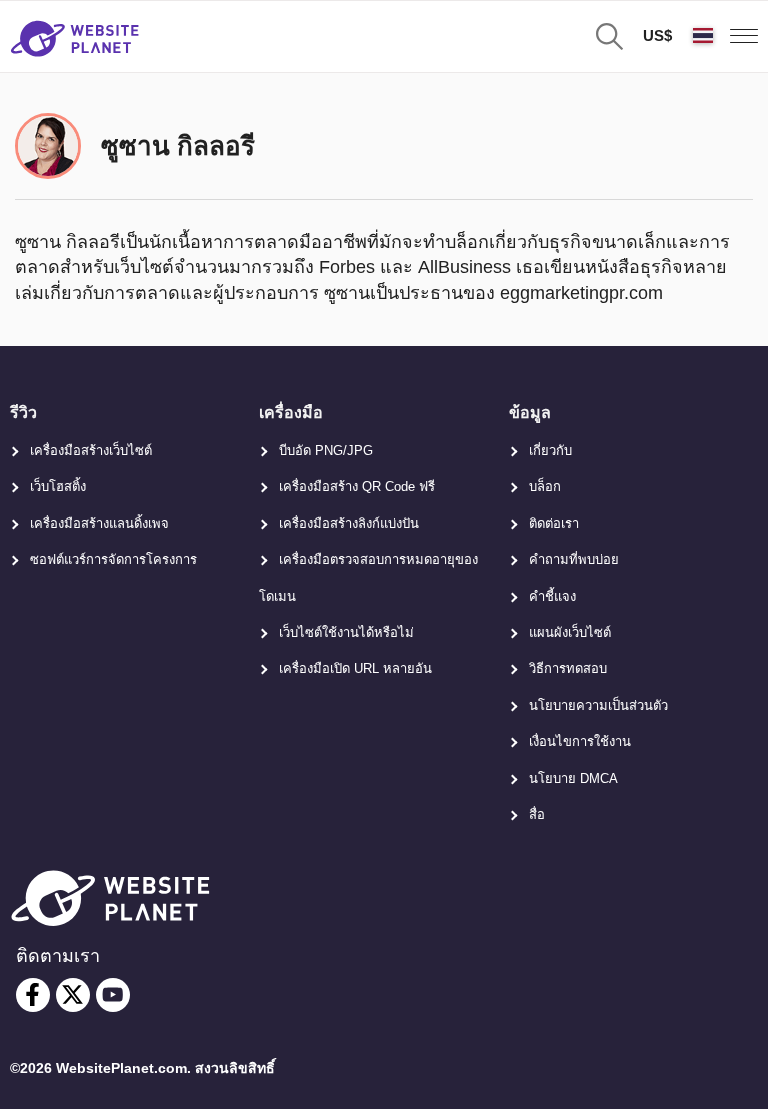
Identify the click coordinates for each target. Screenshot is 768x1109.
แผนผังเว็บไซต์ (570, 632)
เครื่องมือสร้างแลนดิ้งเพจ (99, 523)
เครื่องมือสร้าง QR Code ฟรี (357, 486)
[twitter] (73, 995)
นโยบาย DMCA (573, 778)
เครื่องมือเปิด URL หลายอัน (355, 668)
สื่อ (537, 814)
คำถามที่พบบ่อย (574, 559)
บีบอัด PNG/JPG (326, 450)
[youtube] (113, 995)
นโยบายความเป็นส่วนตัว (598, 705)
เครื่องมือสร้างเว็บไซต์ (91, 450)
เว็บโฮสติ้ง (58, 486)
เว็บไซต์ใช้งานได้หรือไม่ (346, 632)
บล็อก (545, 486)
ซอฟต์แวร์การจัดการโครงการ (113, 559)
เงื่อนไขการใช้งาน (580, 741)
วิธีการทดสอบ (568, 668)
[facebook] (33, 995)
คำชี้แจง (552, 596)
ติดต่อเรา (554, 523)
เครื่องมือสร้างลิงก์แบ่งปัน (349, 523)
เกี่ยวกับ (550, 450)
